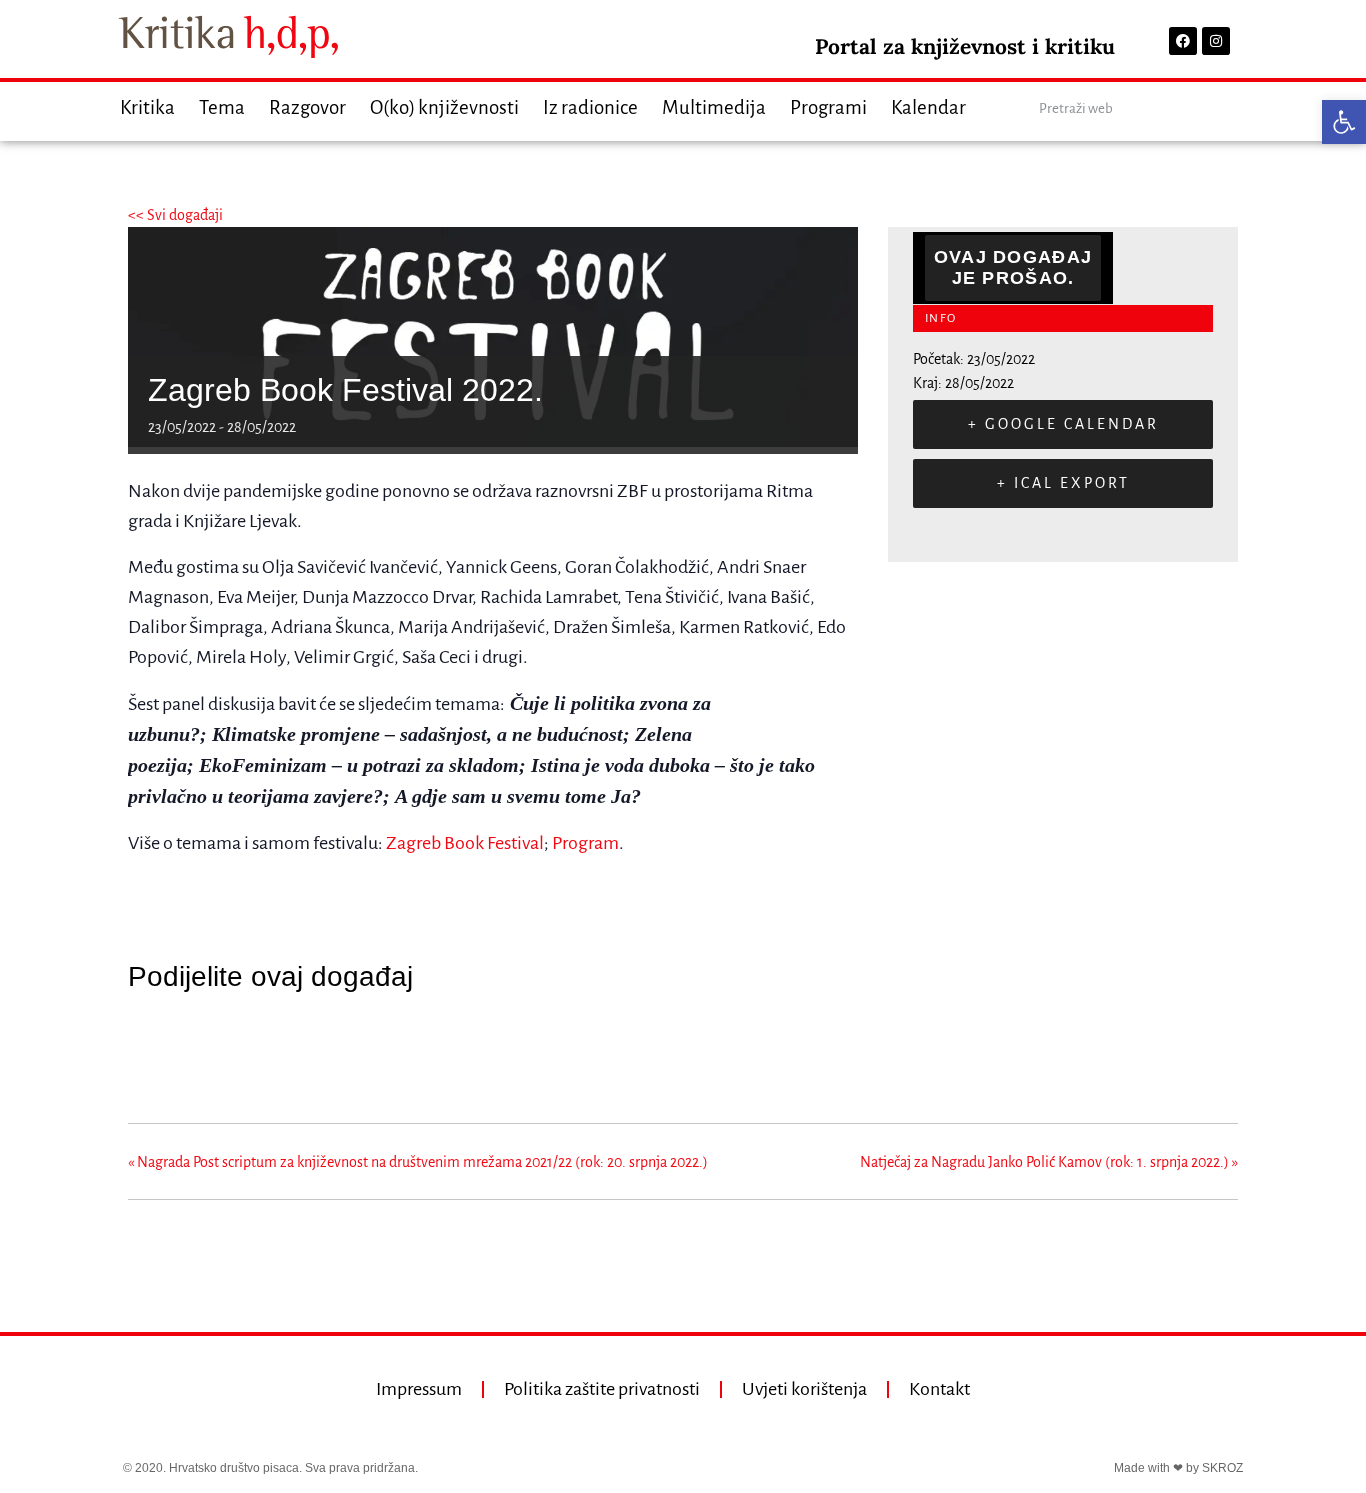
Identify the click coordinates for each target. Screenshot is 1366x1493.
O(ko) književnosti (444, 107)
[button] (1344, 122)
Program (585, 843)
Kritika (147, 107)
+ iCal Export (1063, 483)
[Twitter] (196, 1048)
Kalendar (928, 107)
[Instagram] (1216, 41)
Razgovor (307, 107)
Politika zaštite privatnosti (602, 1389)
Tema (222, 107)
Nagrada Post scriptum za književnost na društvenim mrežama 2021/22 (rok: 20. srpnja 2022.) (418, 1162)
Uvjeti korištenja (804, 1389)
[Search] (1226, 109)
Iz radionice (590, 107)
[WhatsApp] (297, 1048)
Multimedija (714, 107)
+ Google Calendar (1063, 424)
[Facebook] (1183, 41)
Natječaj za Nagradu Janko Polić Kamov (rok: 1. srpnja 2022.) (1049, 1162)
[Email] (247, 1048)
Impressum (419, 1389)
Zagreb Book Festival (465, 843)
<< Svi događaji (175, 215)
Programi (828, 107)
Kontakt (939, 1389)
